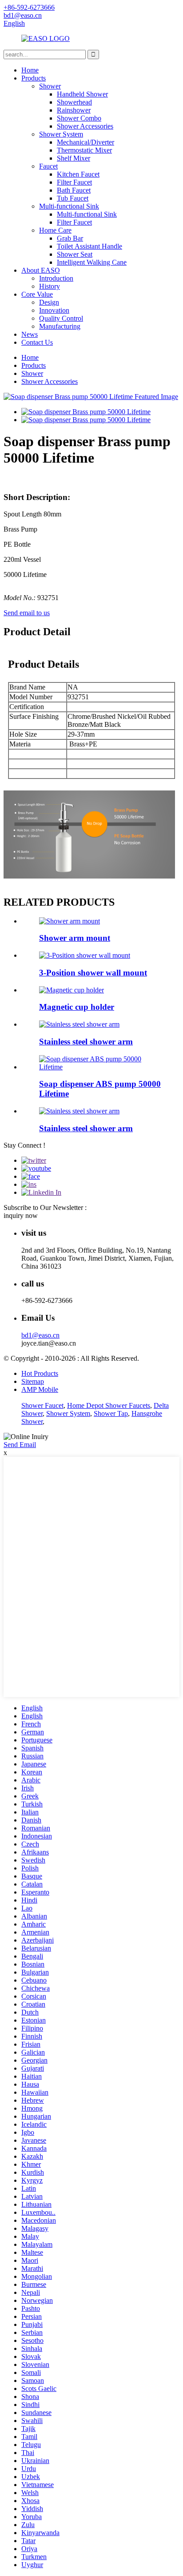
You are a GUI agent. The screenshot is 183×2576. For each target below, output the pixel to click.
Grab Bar (70, 238)
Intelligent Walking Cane (92, 262)
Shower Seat (75, 254)
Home (30, 70)
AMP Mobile (40, 1389)
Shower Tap (111, 1413)
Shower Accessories (85, 126)
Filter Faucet (74, 182)
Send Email (20, 1445)
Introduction (56, 278)
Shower (50, 86)
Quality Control (61, 318)
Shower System (61, 134)
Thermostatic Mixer (84, 150)
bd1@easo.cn (40, 1335)
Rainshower (74, 110)
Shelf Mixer (74, 158)
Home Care (55, 230)
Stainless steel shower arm (86, 1042)
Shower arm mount (75, 938)
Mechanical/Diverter (86, 142)
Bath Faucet (74, 190)
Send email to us (27, 613)
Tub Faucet (73, 198)
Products (34, 78)
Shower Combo (79, 118)
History (50, 286)
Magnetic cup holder (77, 1007)
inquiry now (21, 1215)
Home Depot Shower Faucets (109, 1405)
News (30, 334)
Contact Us (37, 342)
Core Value (37, 294)
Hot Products (40, 1373)
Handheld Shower (82, 94)
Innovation (54, 310)
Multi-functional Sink (69, 206)
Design (49, 302)
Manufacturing (60, 326)
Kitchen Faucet (78, 174)
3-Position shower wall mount (93, 973)
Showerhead (74, 102)
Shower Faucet (42, 1405)
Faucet (48, 166)
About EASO (41, 270)
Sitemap (33, 1381)
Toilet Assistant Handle (90, 246)
